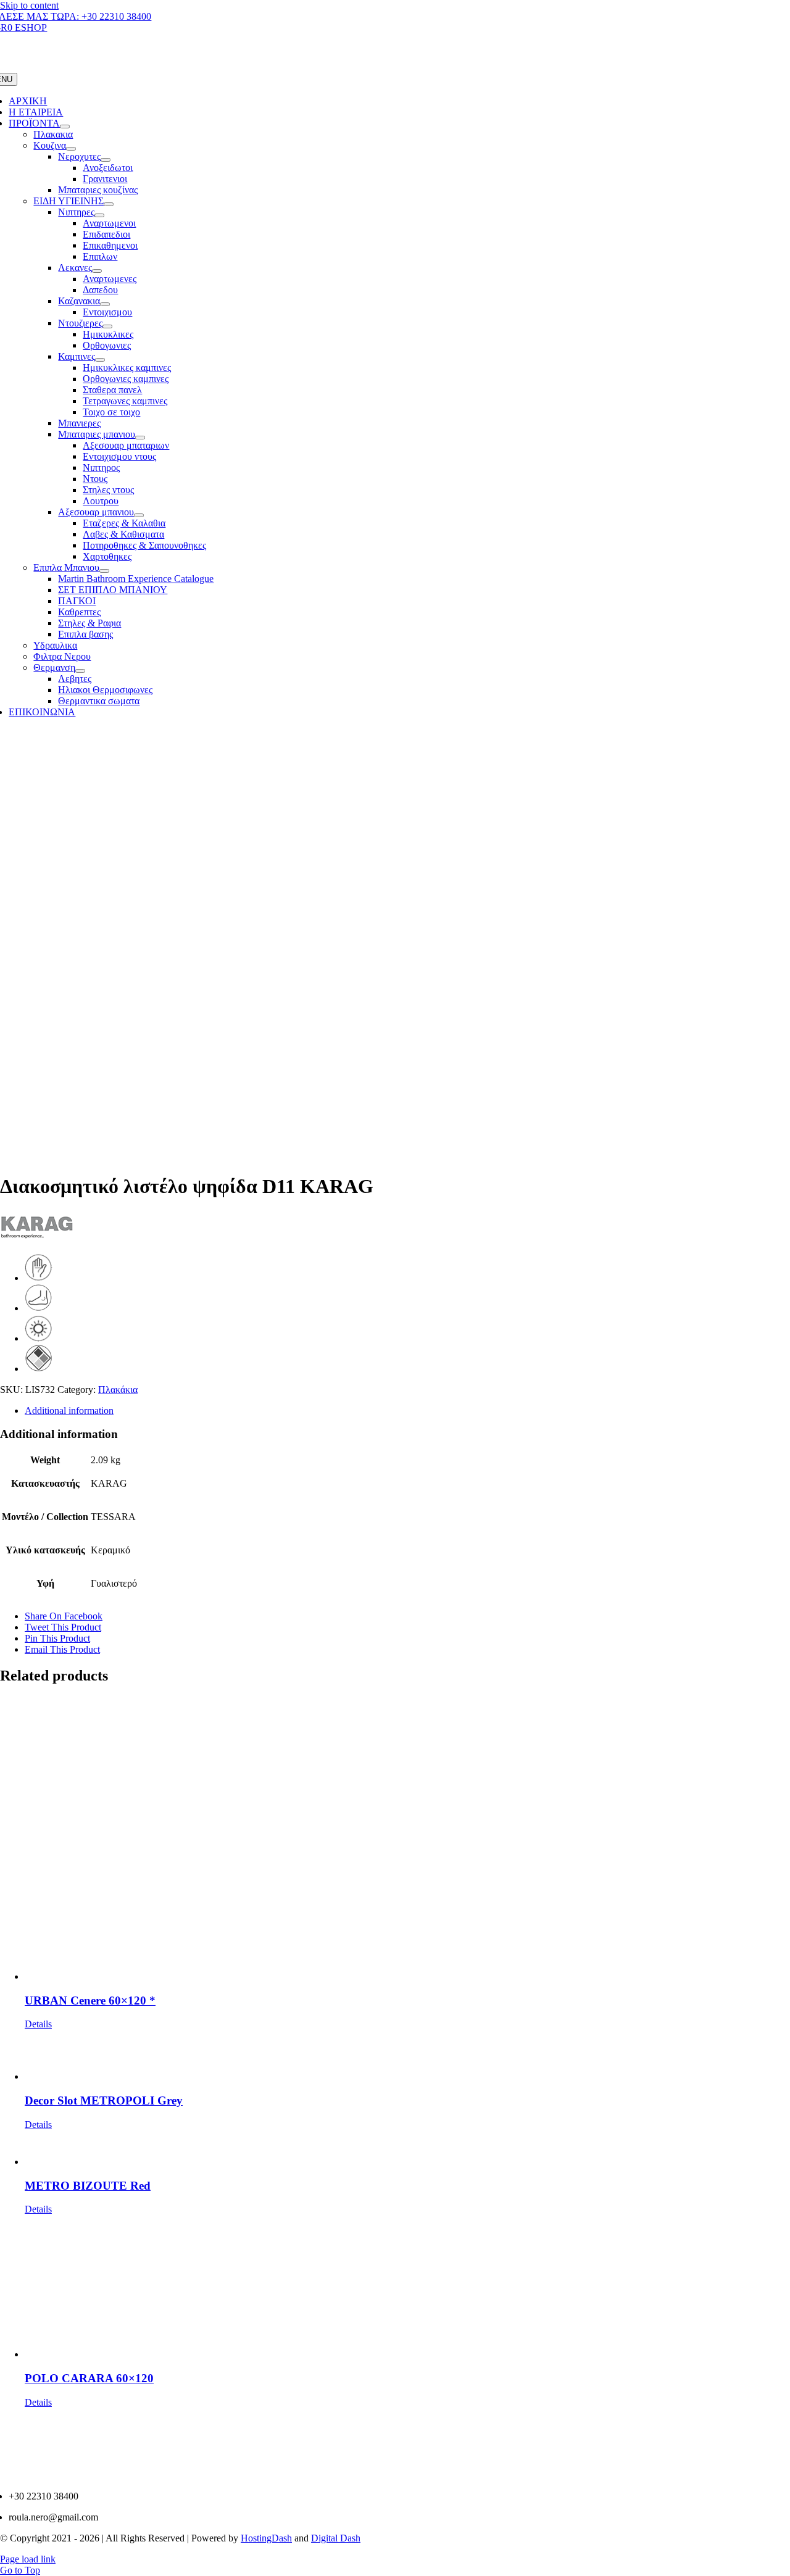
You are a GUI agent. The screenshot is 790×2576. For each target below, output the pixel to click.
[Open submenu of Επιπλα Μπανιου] (104, 571)
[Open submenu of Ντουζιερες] (107, 326)
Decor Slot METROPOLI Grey (104, 2100)
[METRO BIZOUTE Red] (407, 2149)
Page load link (28, 2559)
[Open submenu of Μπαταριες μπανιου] (140, 438)
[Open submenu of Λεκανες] (97, 271)
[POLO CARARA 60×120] (407, 2287)
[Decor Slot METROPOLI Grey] (407, 2056)
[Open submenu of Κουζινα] (71, 149)
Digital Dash (336, 2538)
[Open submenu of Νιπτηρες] (99, 215)
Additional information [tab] (69, 1411)
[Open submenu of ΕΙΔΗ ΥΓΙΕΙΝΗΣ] (109, 204)
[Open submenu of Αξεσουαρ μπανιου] (139, 515)
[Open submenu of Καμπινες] (100, 360)
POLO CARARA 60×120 (89, 2378)
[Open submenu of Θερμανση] (80, 671)
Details (38, 2024)
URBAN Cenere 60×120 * (90, 2001)
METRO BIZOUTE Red (88, 2186)
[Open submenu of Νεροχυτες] (106, 160)
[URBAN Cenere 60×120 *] (407, 1839)
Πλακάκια (118, 1390)
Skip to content (29, 5)
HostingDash (266, 2538)
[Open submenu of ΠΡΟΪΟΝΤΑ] (65, 127)
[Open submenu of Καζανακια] (105, 304)
